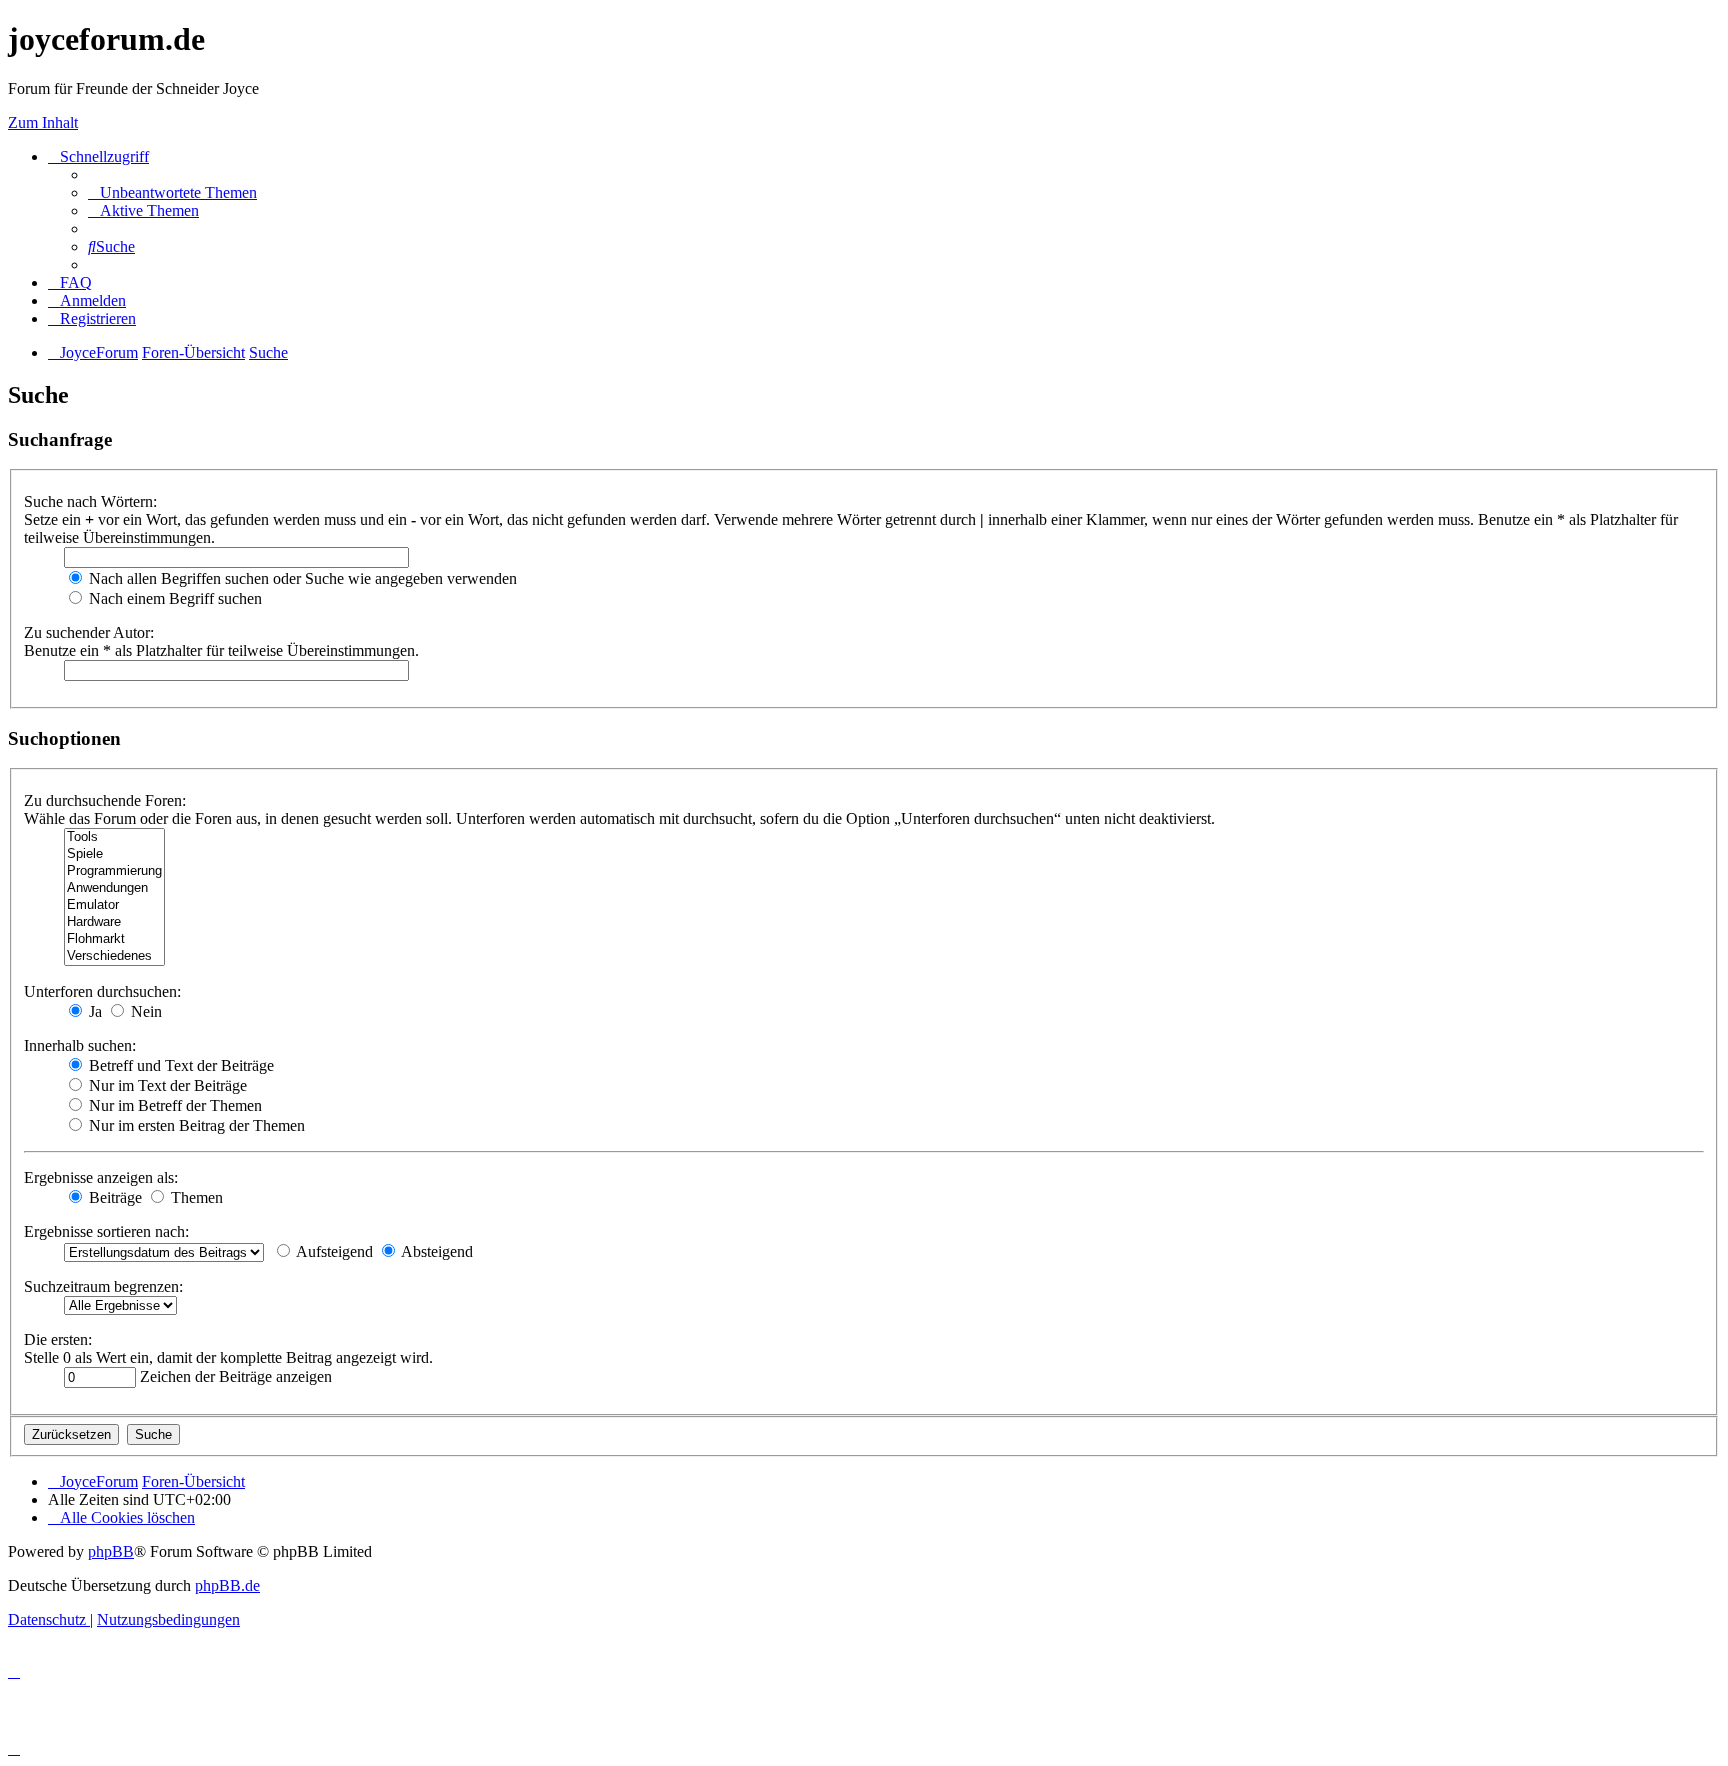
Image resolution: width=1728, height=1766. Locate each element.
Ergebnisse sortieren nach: (106, 1231)
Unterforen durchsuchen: (102, 991)
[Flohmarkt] (114, 939)
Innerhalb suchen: (80, 1045)
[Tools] (114, 837)
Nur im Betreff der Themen (173, 1105)
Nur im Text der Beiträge (166, 1085)
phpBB (111, 1551)
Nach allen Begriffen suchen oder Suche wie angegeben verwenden (301, 578)
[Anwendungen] (114, 888)
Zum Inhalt (43, 122)
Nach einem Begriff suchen (173, 598)
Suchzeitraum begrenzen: (103, 1286)
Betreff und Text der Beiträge (179, 1065)
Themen (195, 1197)
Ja (93, 1011)
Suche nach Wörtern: (90, 501)
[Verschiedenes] (114, 956)
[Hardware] (114, 922)
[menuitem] (172, 192)
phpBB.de (227, 1585)
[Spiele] (114, 854)
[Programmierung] (114, 871)
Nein (144, 1011)
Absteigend (435, 1251)
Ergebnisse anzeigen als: (101, 1177)
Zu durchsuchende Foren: (105, 800)
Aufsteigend (333, 1251)
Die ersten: (58, 1339)
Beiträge (113, 1197)
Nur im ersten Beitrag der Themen (195, 1125)
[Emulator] (114, 905)
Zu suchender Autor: (89, 632)
